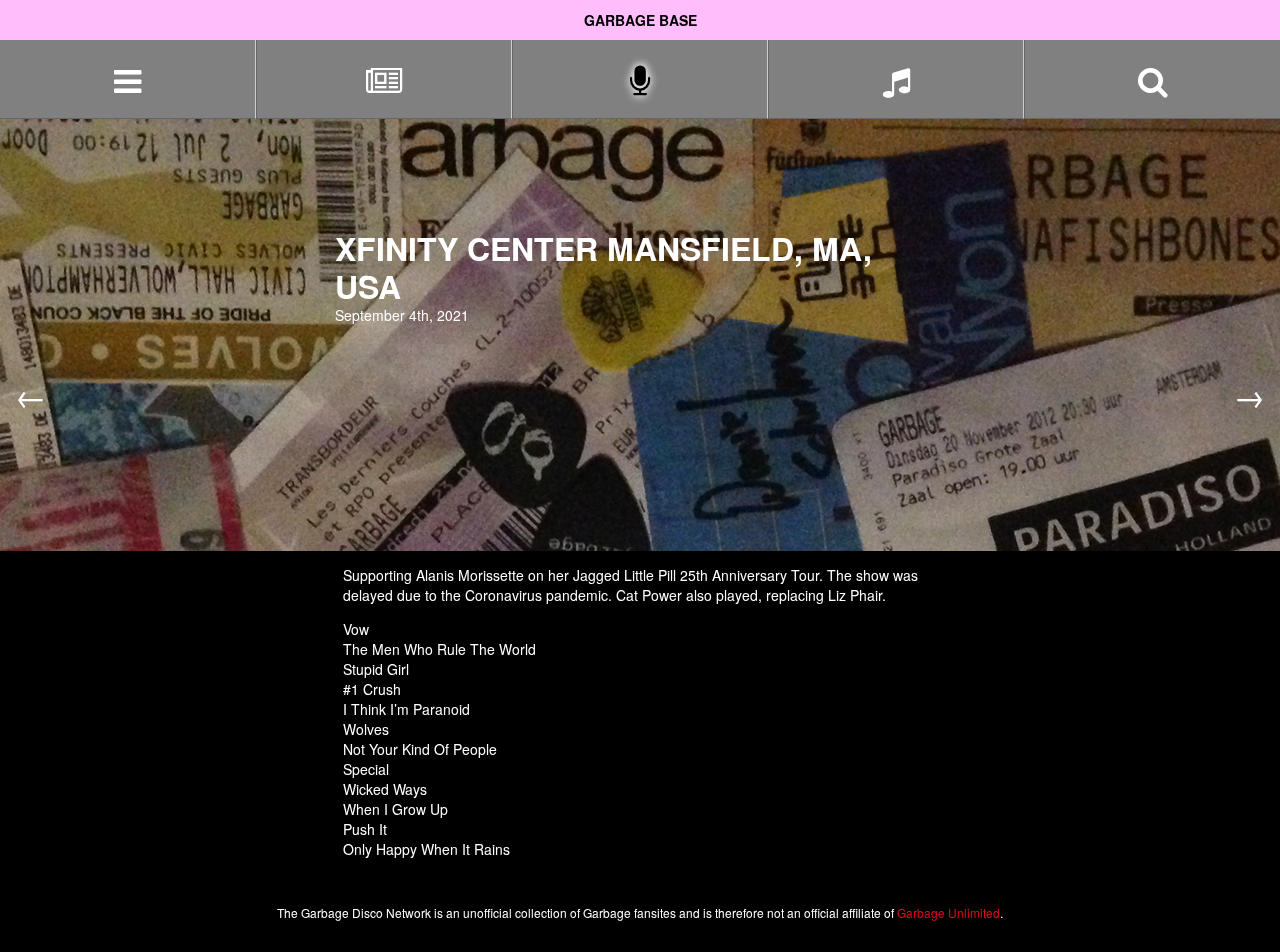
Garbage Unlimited (948, 912)
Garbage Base (640, 20)
